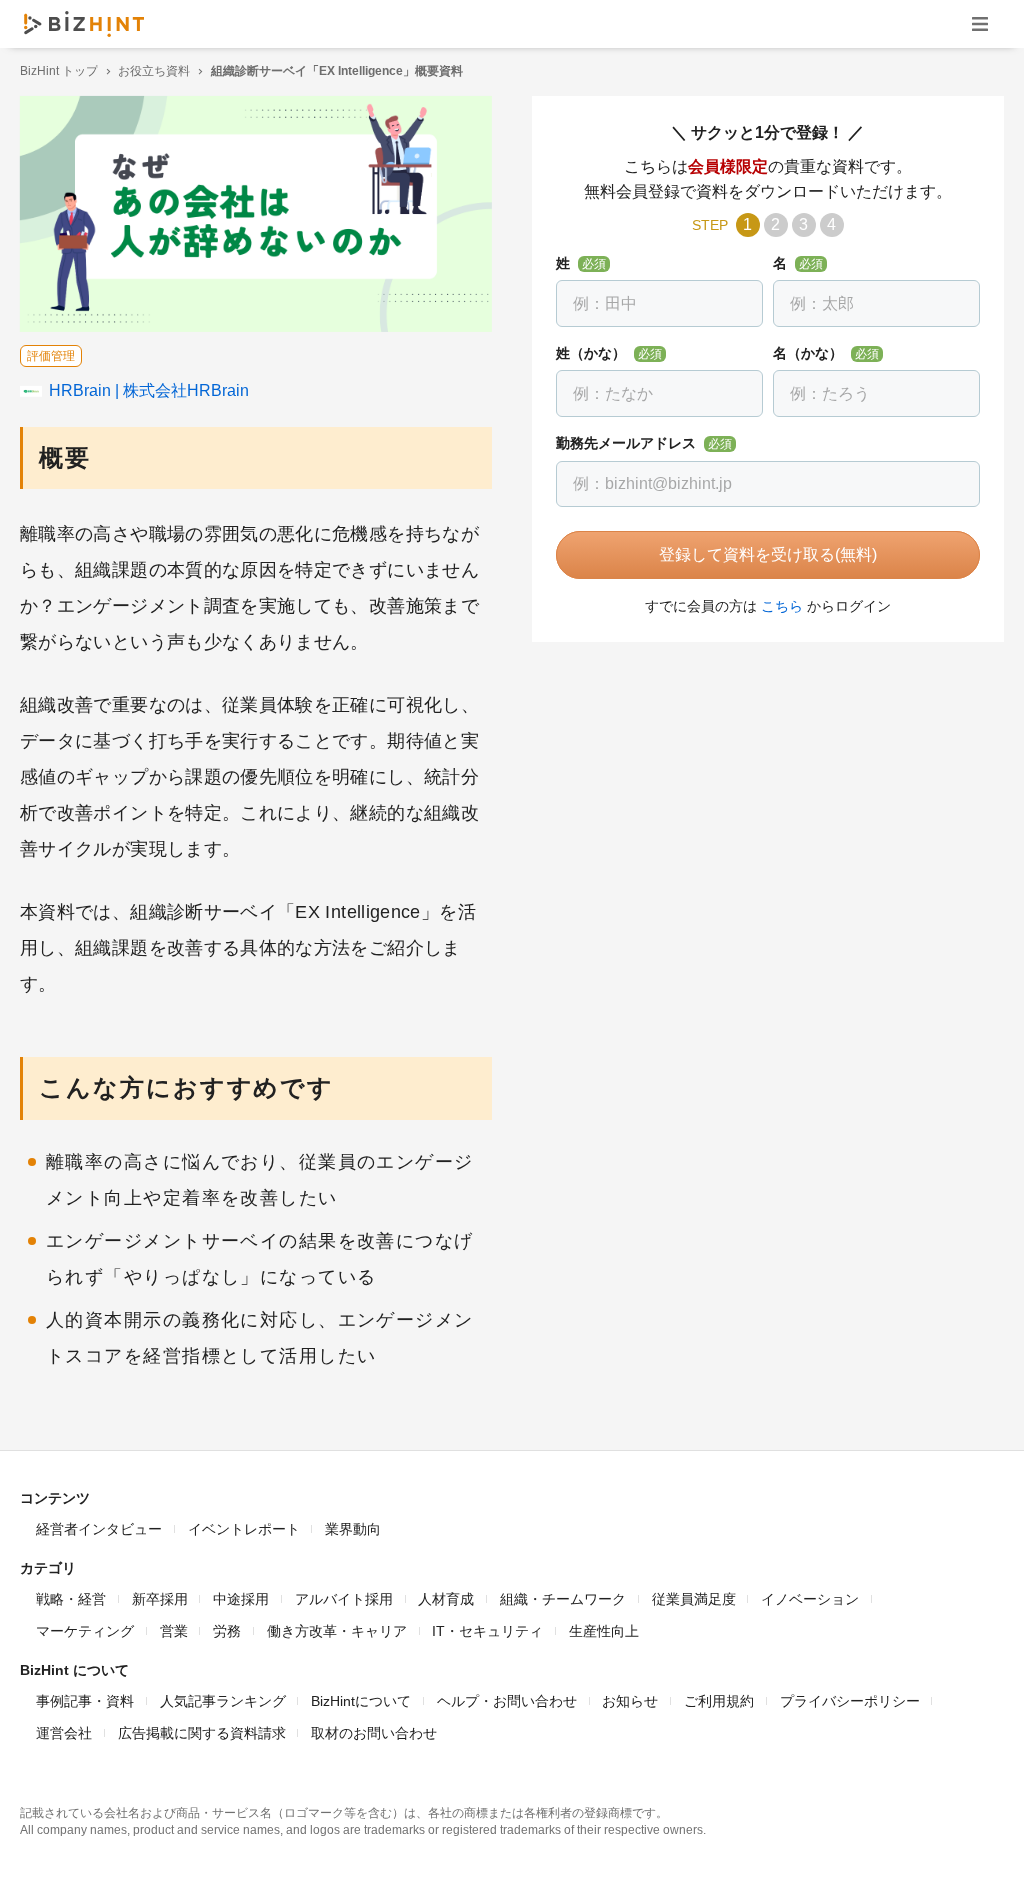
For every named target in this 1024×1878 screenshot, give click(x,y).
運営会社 (64, 1733)
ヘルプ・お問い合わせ (507, 1701)
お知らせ (630, 1701)
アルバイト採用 (344, 1599)
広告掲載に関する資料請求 (202, 1733)
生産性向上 (604, 1631)
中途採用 (241, 1599)
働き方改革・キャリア (337, 1631)
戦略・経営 (71, 1599)
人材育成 (446, 1599)
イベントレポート (244, 1529)
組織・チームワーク (563, 1599)
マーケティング (85, 1631)
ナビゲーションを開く (980, 23)
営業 (174, 1631)
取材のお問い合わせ (374, 1733)
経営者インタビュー (99, 1529)
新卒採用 (160, 1599)
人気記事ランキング (223, 1701)
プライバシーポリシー (850, 1701)
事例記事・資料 (85, 1701)
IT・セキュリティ (487, 1631)
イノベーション (810, 1599)
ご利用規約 (719, 1701)
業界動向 (353, 1529)
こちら (782, 606)
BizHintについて (361, 1701)
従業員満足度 (694, 1599)
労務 (227, 1631)
